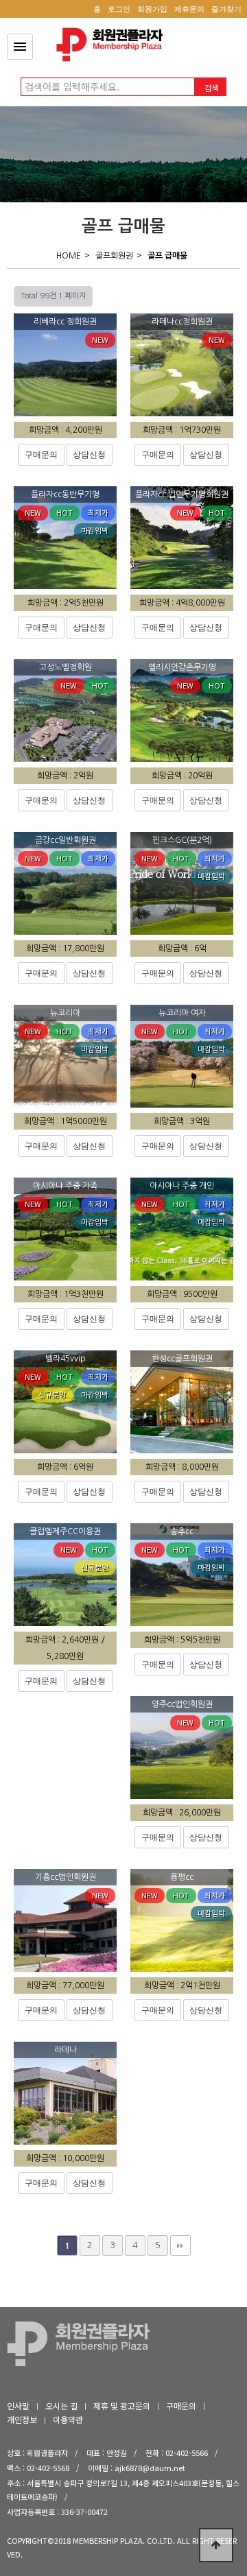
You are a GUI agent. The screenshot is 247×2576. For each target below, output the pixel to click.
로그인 (119, 9)
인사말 (18, 2406)
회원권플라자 (113, 45)
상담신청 (89, 455)
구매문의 (41, 455)
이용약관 (68, 2419)
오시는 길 (61, 2406)
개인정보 (22, 2419)
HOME (69, 256)
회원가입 (152, 9)
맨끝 (180, 2245)
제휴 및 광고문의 (122, 2406)
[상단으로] (216, 2545)
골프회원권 (114, 256)
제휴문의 (189, 9)
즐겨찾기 (226, 9)
